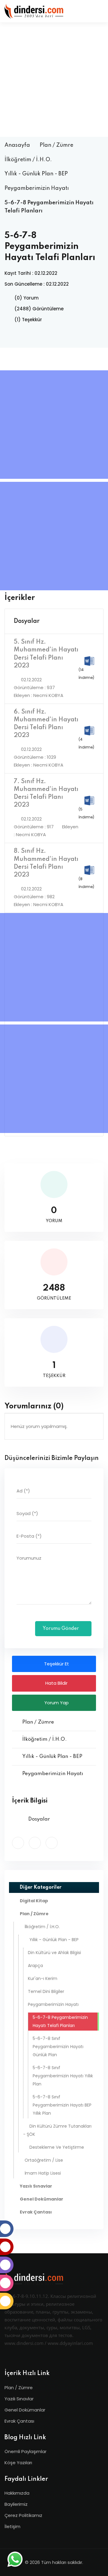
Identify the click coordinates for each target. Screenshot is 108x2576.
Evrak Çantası (19, 2421)
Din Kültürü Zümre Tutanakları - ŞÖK (57, 2130)
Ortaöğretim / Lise (44, 2160)
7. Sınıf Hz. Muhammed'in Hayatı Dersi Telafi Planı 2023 (46, 793)
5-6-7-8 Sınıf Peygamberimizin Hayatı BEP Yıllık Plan (62, 2105)
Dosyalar (27, 621)
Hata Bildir (56, 1683)
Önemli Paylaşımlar (25, 2451)
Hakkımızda (17, 2493)
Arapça (35, 1966)
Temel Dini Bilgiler (46, 1991)
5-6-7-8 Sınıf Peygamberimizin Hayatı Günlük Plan (58, 2047)
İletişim (12, 2526)
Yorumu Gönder (61, 1629)
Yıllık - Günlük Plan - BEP (36, 174)
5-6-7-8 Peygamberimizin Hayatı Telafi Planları (60, 2021)
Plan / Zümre (56, 145)
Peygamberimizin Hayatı (37, 188)
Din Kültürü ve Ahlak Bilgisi (54, 1953)
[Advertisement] (54, 80)
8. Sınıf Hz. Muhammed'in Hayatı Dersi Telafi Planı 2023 (46, 863)
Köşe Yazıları (18, 2463)
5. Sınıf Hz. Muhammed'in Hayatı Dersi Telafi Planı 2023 (46, 654)
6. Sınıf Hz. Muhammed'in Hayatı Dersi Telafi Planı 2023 (46, 724)
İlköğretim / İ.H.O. (28, 160)
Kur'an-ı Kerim (43, 1978)
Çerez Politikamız (23, 2515)
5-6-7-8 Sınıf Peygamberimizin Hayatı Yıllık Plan (63, 2076)
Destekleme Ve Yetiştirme (57, 2147)
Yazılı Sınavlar (19, 2399)
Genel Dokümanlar (25, 2410)
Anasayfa (17, 145)
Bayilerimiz (16, 2504)
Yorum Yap (56, 1703)
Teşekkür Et (56, 1664)
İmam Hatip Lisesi (43, 2173)
